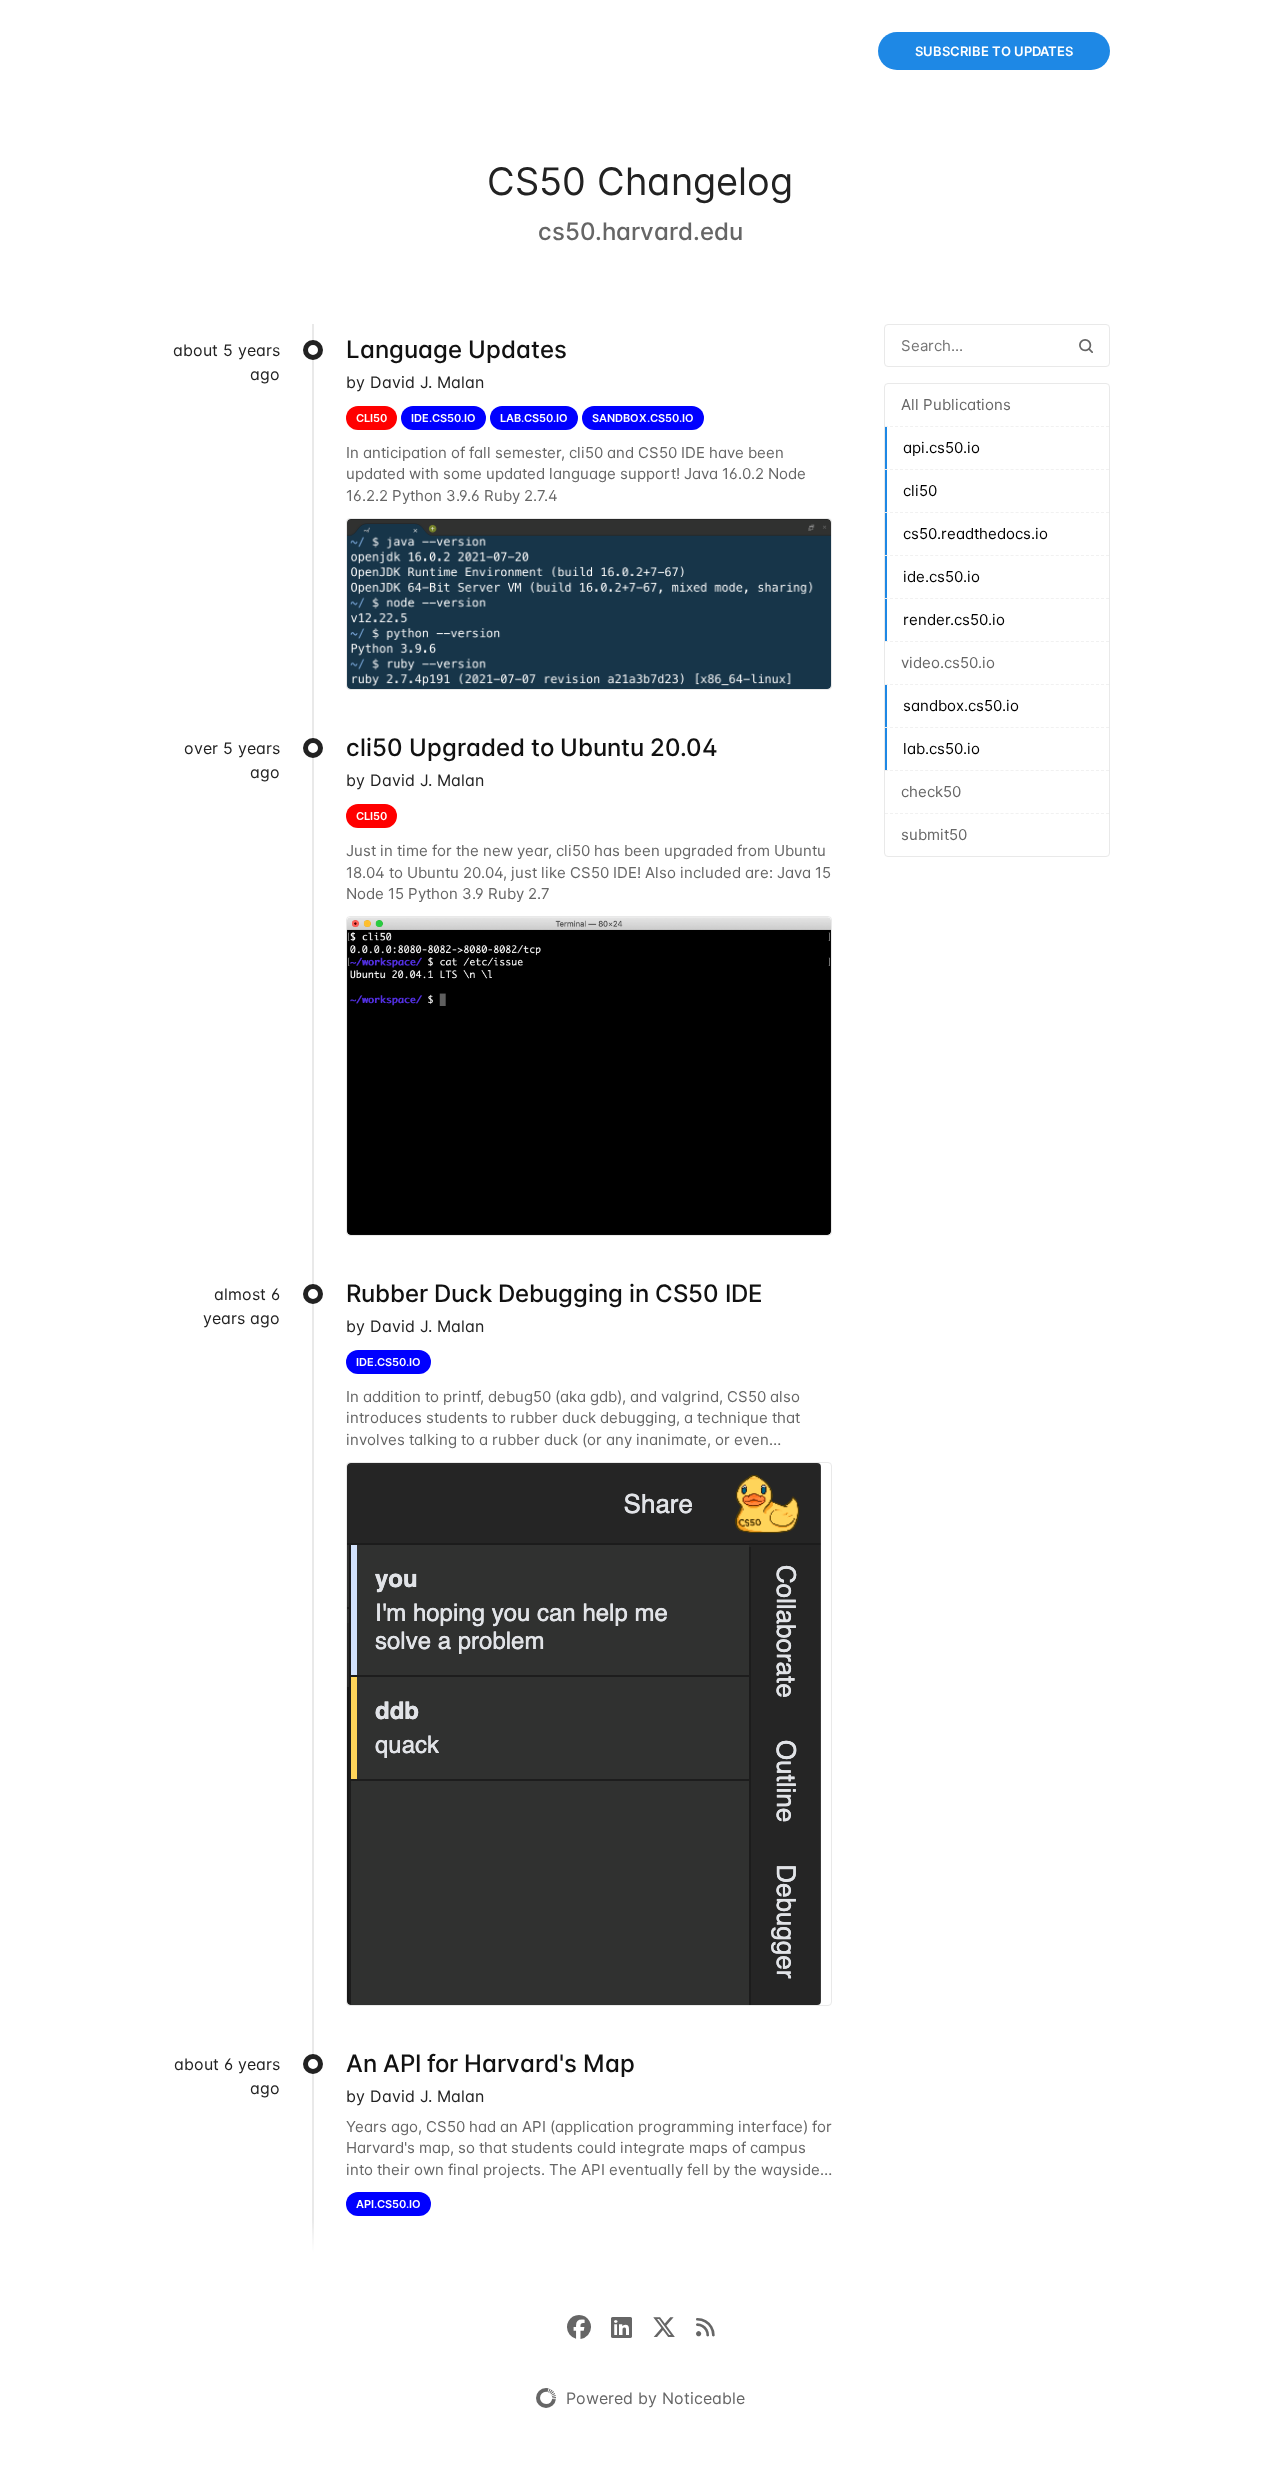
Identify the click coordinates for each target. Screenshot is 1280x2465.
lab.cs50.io (941, 748)
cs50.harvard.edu (640, 231)
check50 (931, 791)
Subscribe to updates (994, 51)
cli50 (920, 490)
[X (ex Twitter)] (674, 2326)
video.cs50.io (948, 662)
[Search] (1086, 345)
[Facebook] (589, 2326)
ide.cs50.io (941, 576)
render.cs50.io (954, 619)
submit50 (934, 834)
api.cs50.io (941, 447)
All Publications (956, 404)
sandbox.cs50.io (961, 705)
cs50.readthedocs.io (975, 533)
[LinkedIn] (631, 2326)
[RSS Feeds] (705, 2326)
